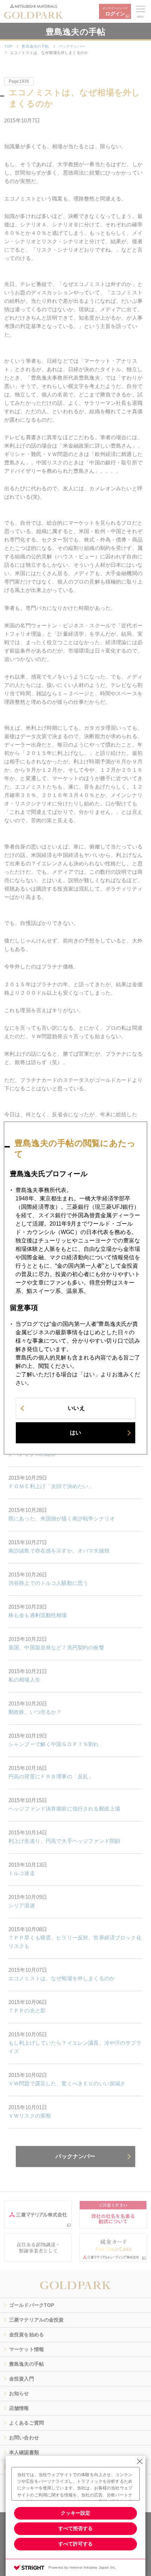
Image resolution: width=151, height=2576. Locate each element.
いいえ (76, 1408)
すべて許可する (75, 2544)
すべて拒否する (75, 2528)
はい (75, 1433)
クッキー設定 (75, 2513)
